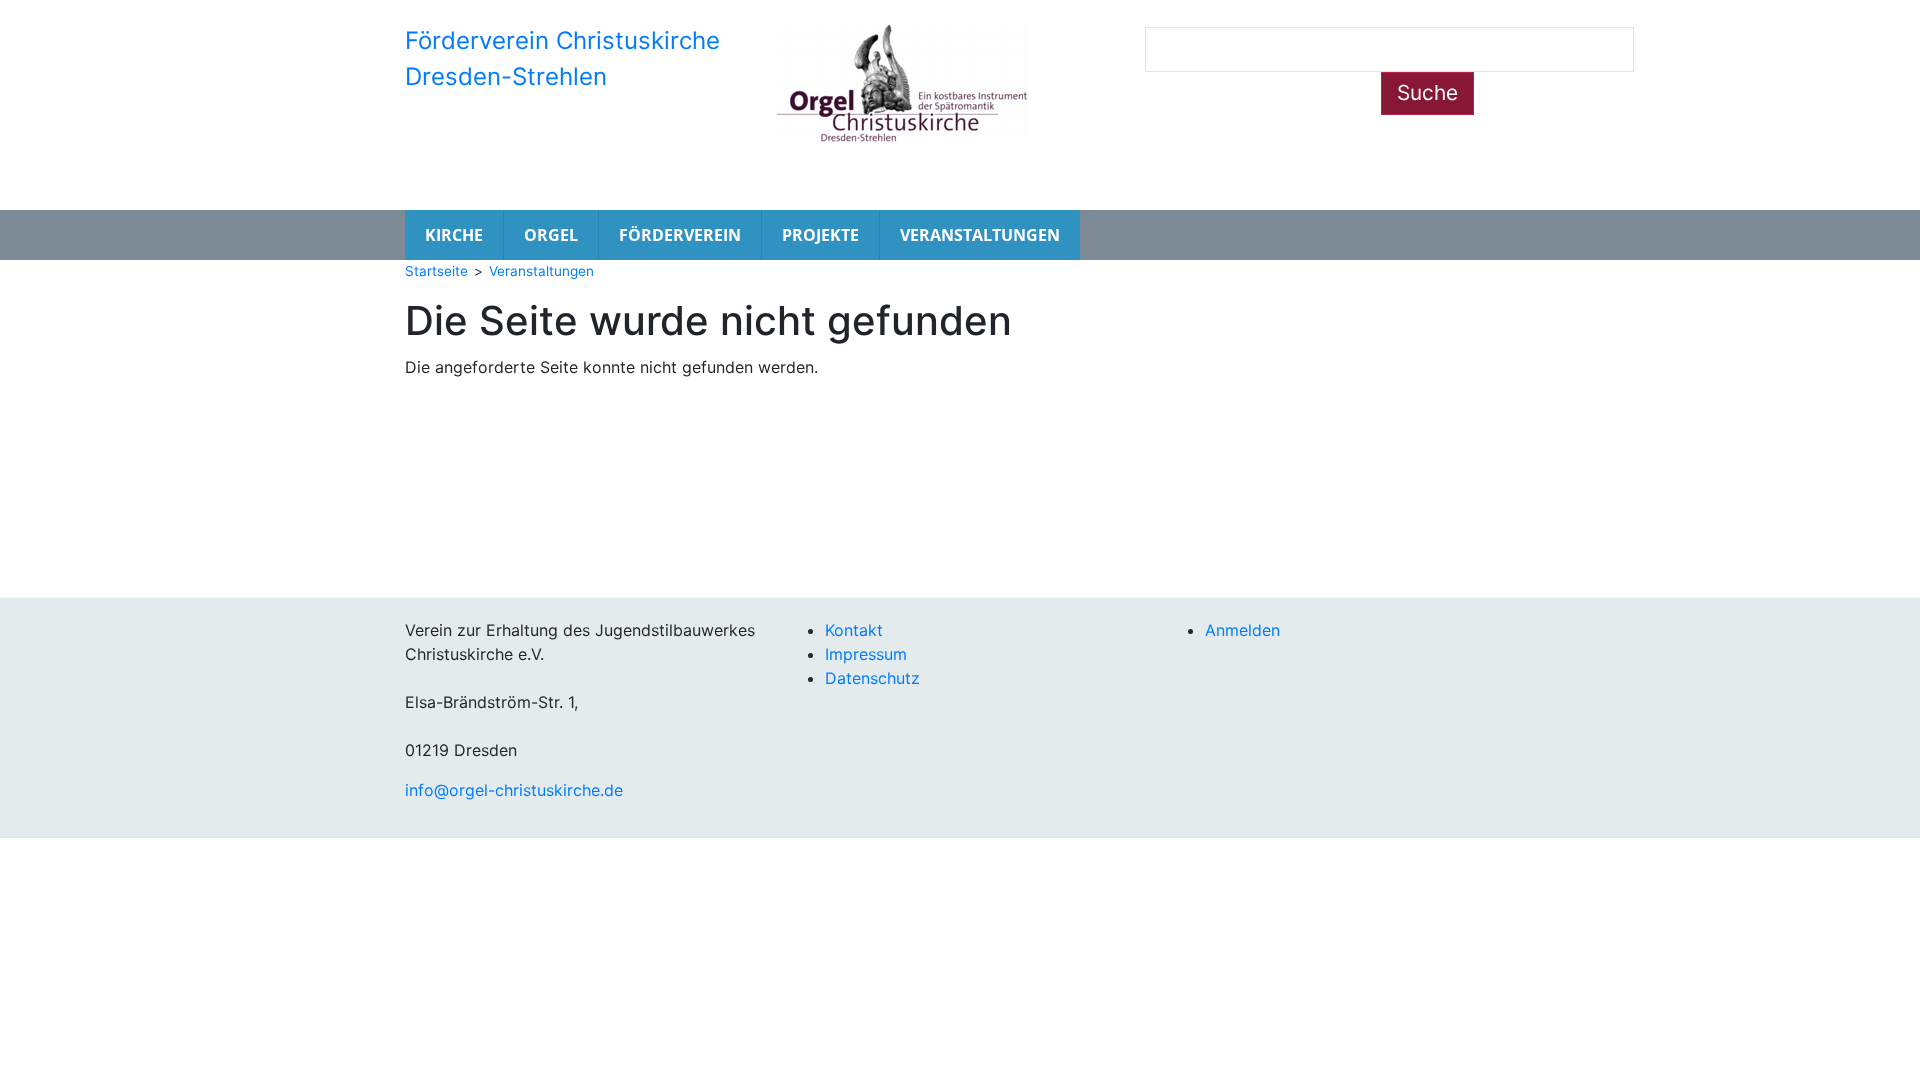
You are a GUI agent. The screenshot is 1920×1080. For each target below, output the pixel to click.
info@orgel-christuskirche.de (514, 790)
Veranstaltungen (980, 235)
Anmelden (1242, 630)
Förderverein (680, 235)
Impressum (866, 654)
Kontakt (854, 630)
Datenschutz (872, 678)
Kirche (454, 235)
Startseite (436, 271)
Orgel (551, 235)
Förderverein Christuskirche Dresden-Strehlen (562, 58)
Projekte (820, 235)
